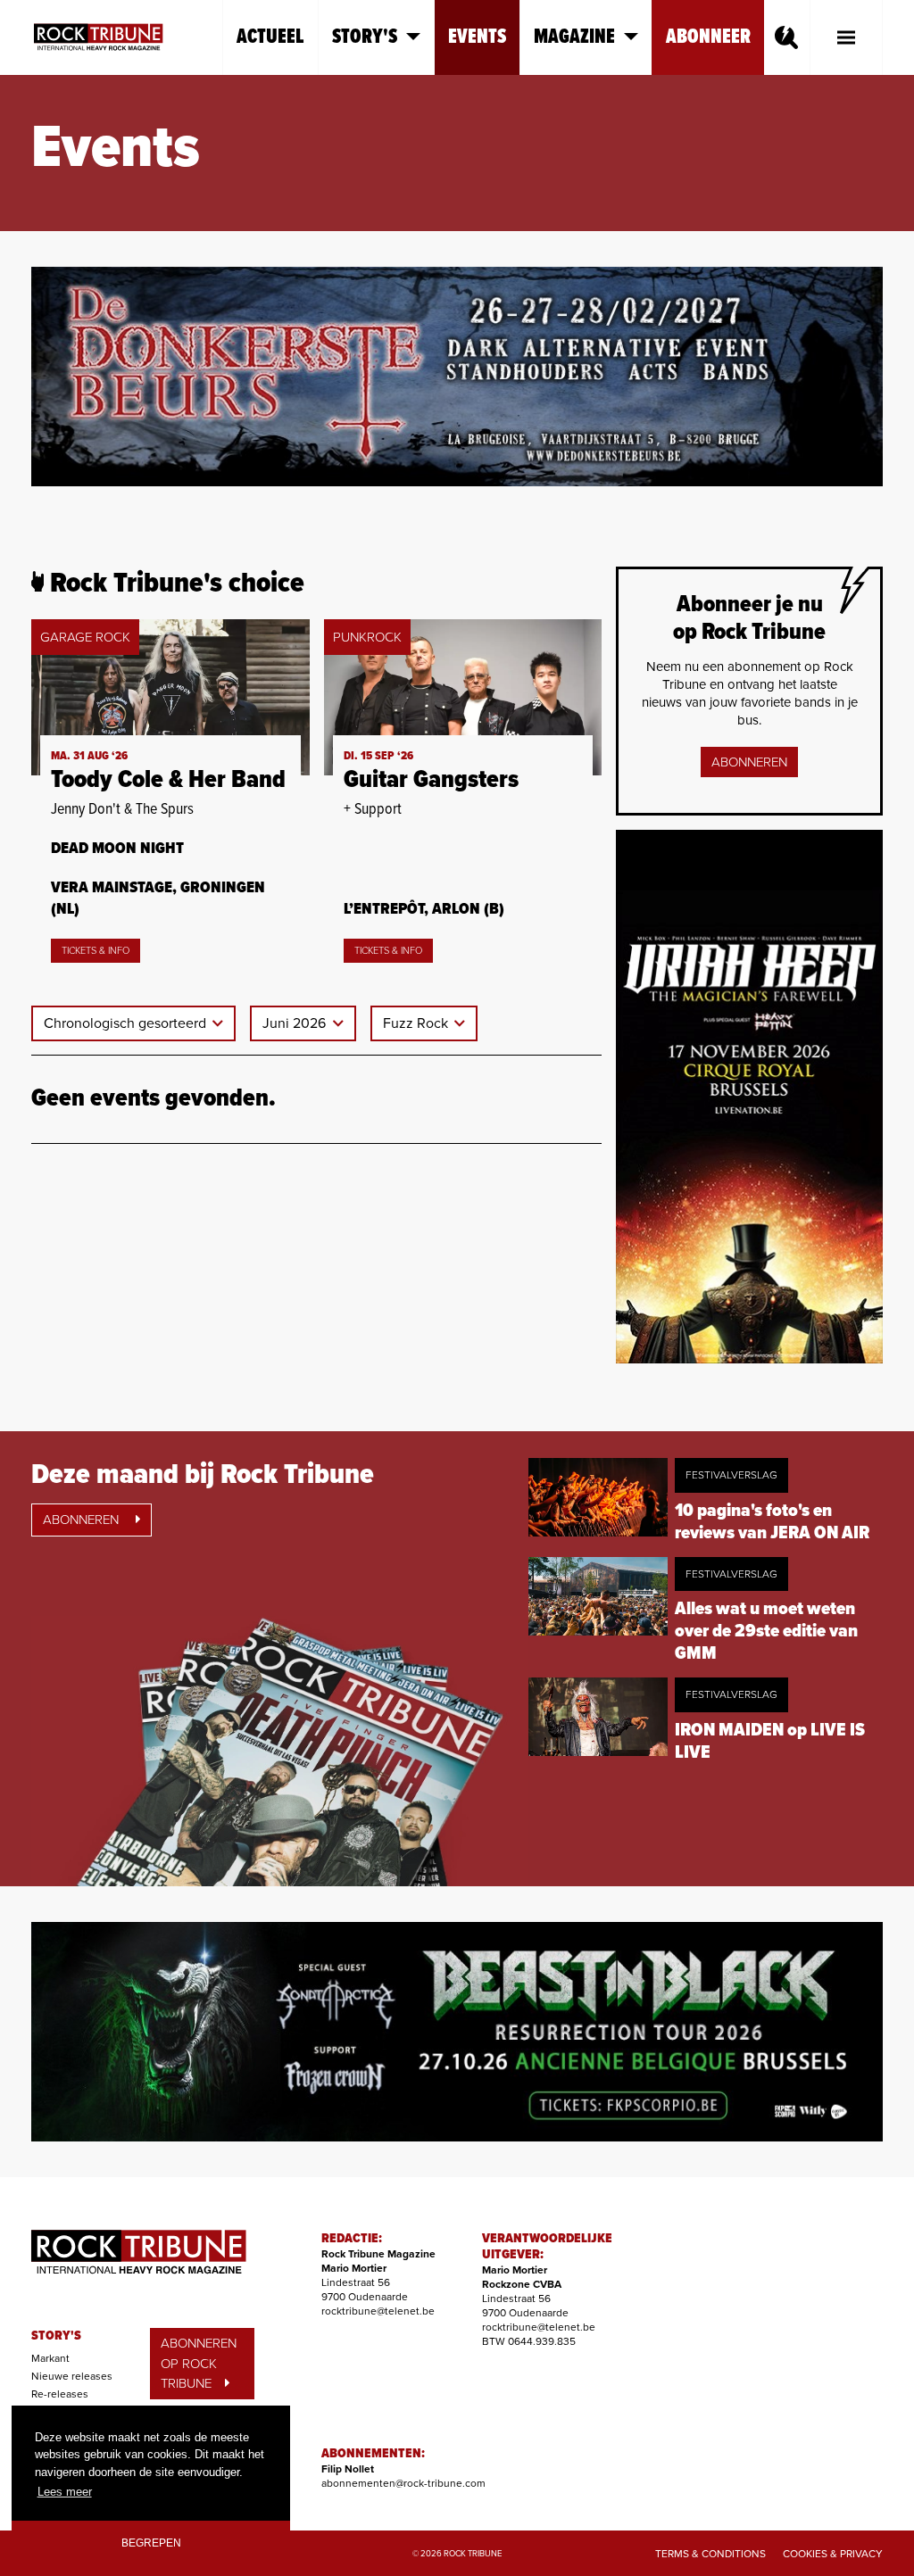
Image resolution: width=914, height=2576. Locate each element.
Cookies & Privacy (833, 2554)
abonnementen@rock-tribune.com (403, 2483)
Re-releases (60, 2394)
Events (477, 37)
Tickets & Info (96, 951)
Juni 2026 (296, 1023)
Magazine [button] (574, 37)
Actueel (270, 37)
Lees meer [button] (65, 2492)
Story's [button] (365, 37)
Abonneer (708, 37)
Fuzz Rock (417, 1023)
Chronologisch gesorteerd (127, 1023)
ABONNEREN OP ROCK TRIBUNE (199, 2363)
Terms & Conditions (710, 2554)
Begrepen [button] (151, 2543)
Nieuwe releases (72, 2376)
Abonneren (749, 762)
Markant (50, 2358)
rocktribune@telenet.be (378, 2311)
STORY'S (56, 2336)
